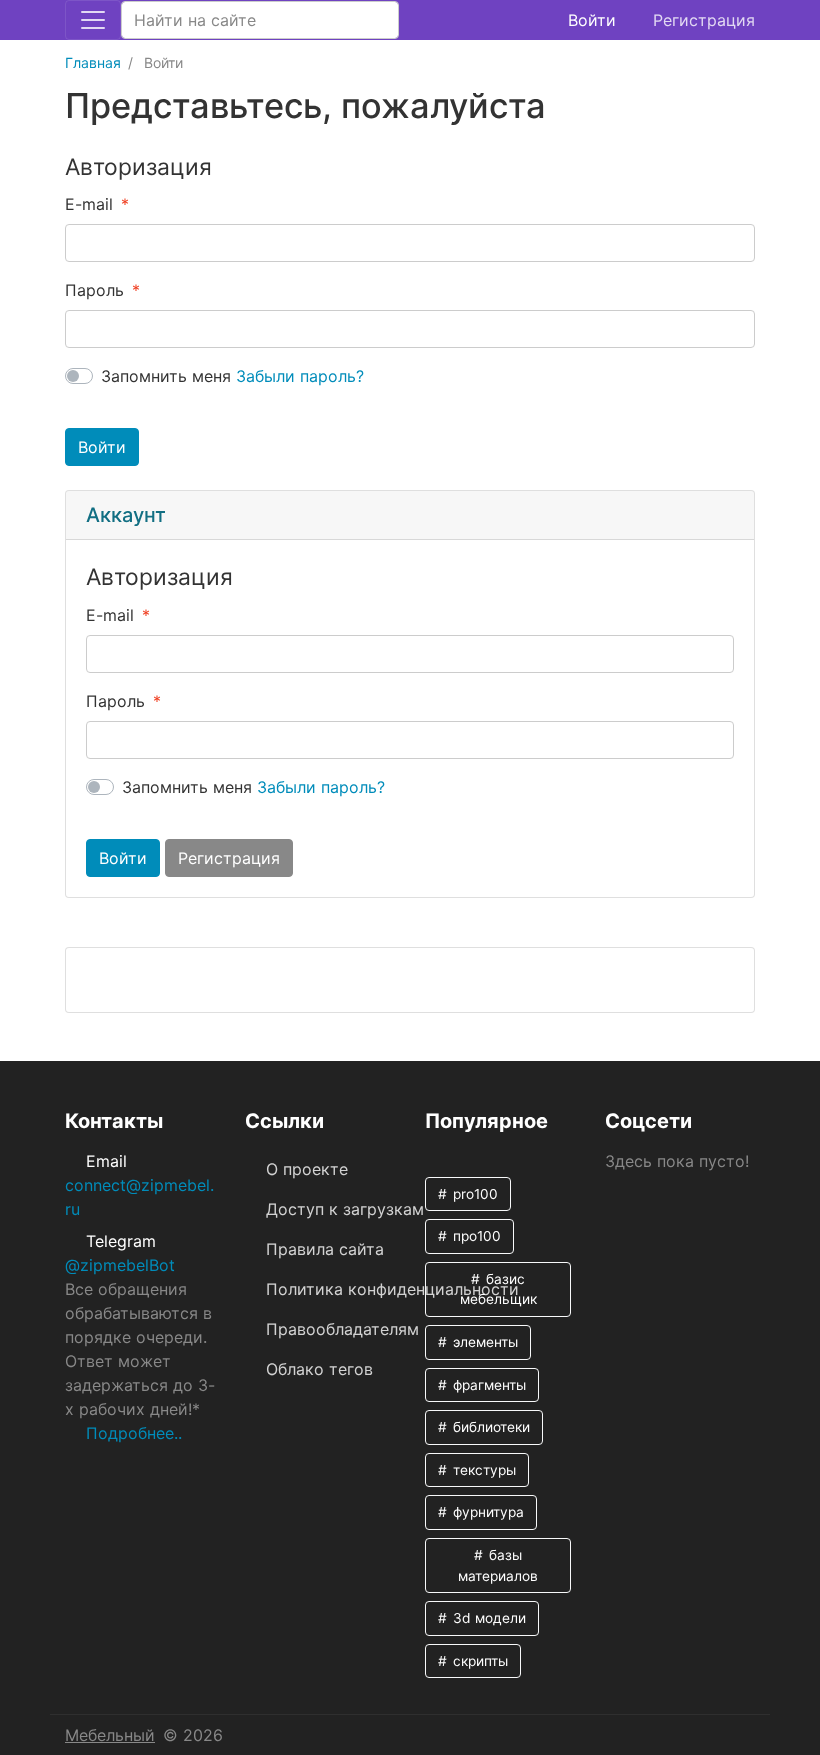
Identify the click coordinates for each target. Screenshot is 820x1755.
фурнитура (486, 1512)
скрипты (478, 1661)
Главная (93, 62)
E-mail (89, 204)
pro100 (473, 1194)
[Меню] (93, 20)
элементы (483, 1342)
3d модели (487, 1618)
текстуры (482, 1470)
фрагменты (487, 1385)
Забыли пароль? (300, 376)
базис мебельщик (498, 1289)
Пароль (94, 290)
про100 (475, 1236)
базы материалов (498, 1565)
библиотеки (489, 1427)
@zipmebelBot (120, 1265)
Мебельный (110, 1735)
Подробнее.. (134, 1433)
